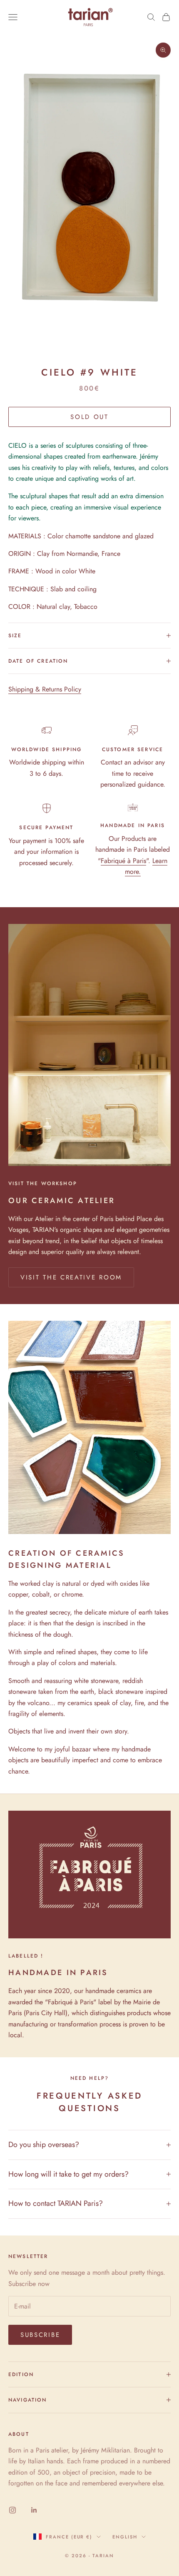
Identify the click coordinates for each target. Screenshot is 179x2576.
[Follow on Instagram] (12, 2510)
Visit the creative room (71, 1277)
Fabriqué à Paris (123, 861)
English (125, 2537)
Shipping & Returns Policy (45, 689)
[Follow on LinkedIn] (34, 2510)
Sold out (89, 417)
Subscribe (40, 2335)
